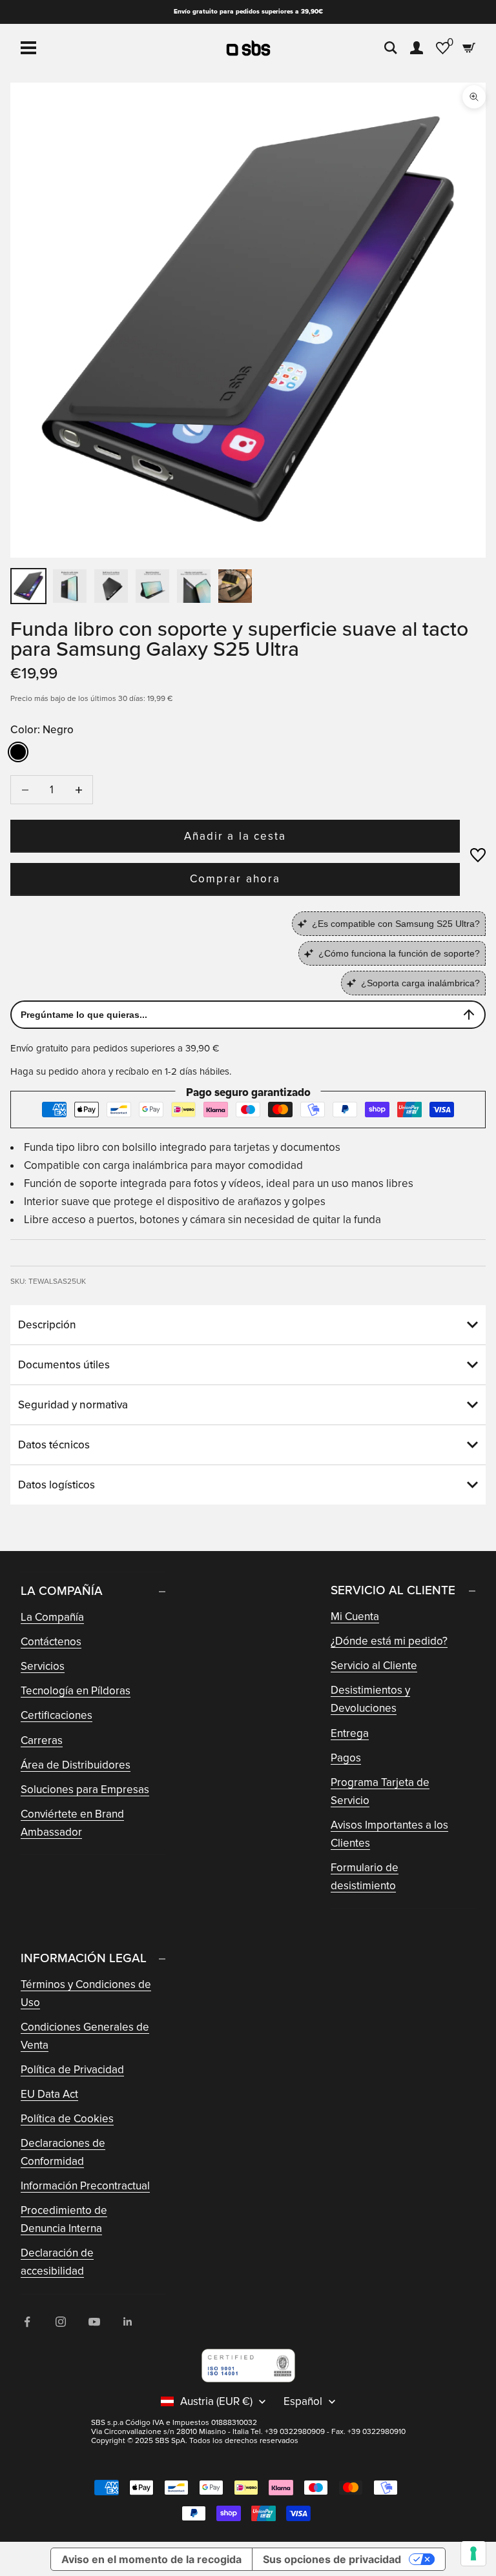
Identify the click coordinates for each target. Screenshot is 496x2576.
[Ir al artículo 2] (70, 586)
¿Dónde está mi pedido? (389, 1641)
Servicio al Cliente (374, 1666)
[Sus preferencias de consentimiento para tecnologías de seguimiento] (473, 2553)
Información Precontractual (85, 2186)
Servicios (43, 1666)
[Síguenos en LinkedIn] (128, 2322)
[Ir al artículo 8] (194, 586)
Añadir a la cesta (235, 836)
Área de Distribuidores (76, 1765)
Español (303, 2402)
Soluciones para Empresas (85, 1790)
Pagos (346, 1758)
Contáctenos (51, 1642)
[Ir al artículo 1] (28, 586)
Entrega (350, 1733)
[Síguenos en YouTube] (94, 2322)
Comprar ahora (235, 879)
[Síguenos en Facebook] (27, 2322)
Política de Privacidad (72, 2070)
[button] (478, 855)
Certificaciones (57, 1715)
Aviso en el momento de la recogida (151, 2559)
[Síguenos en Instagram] (61, 2322)
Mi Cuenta (355, 1617)
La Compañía (52, 1617)
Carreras (42, 1740)
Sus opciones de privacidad (332, 2559)
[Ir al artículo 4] (111, 586)
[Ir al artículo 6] (152, 586)
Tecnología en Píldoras (76, 1691)
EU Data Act (49, 2094)
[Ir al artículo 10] (235, 586)
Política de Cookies (67, 2119)
